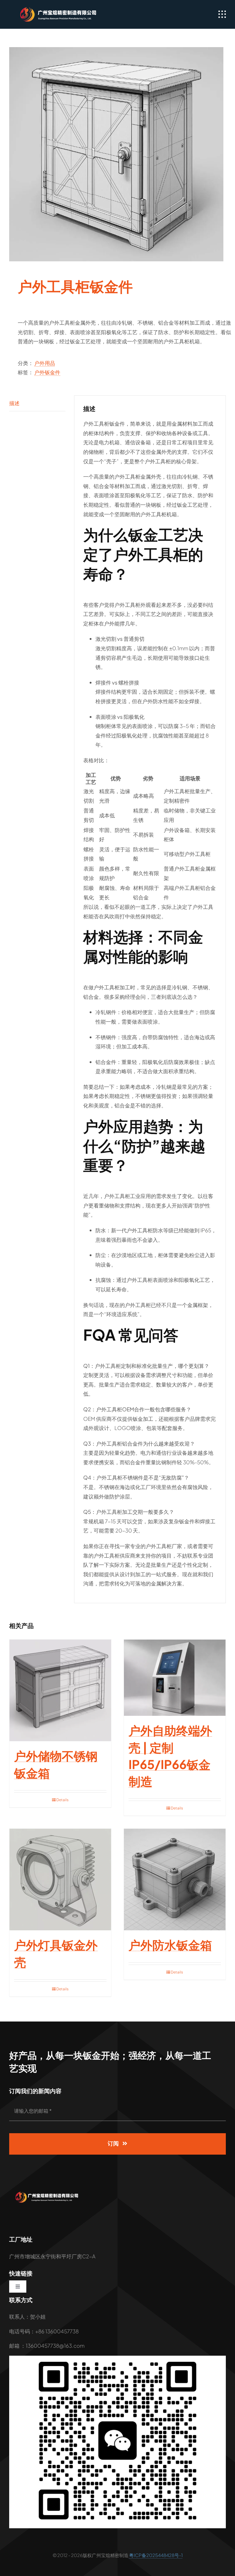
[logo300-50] (55, 9)
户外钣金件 (47, 372)
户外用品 (45, 363)
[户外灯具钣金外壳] (60, 1880)
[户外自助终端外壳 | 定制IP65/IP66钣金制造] (175, 1678)
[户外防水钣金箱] (175, 1880)
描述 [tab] (14, 403)
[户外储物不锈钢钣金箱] (60, 1690)
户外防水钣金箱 (170, 1945)
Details (62, 1800)
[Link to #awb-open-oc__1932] (222, 14)
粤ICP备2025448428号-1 (156, 2555)
